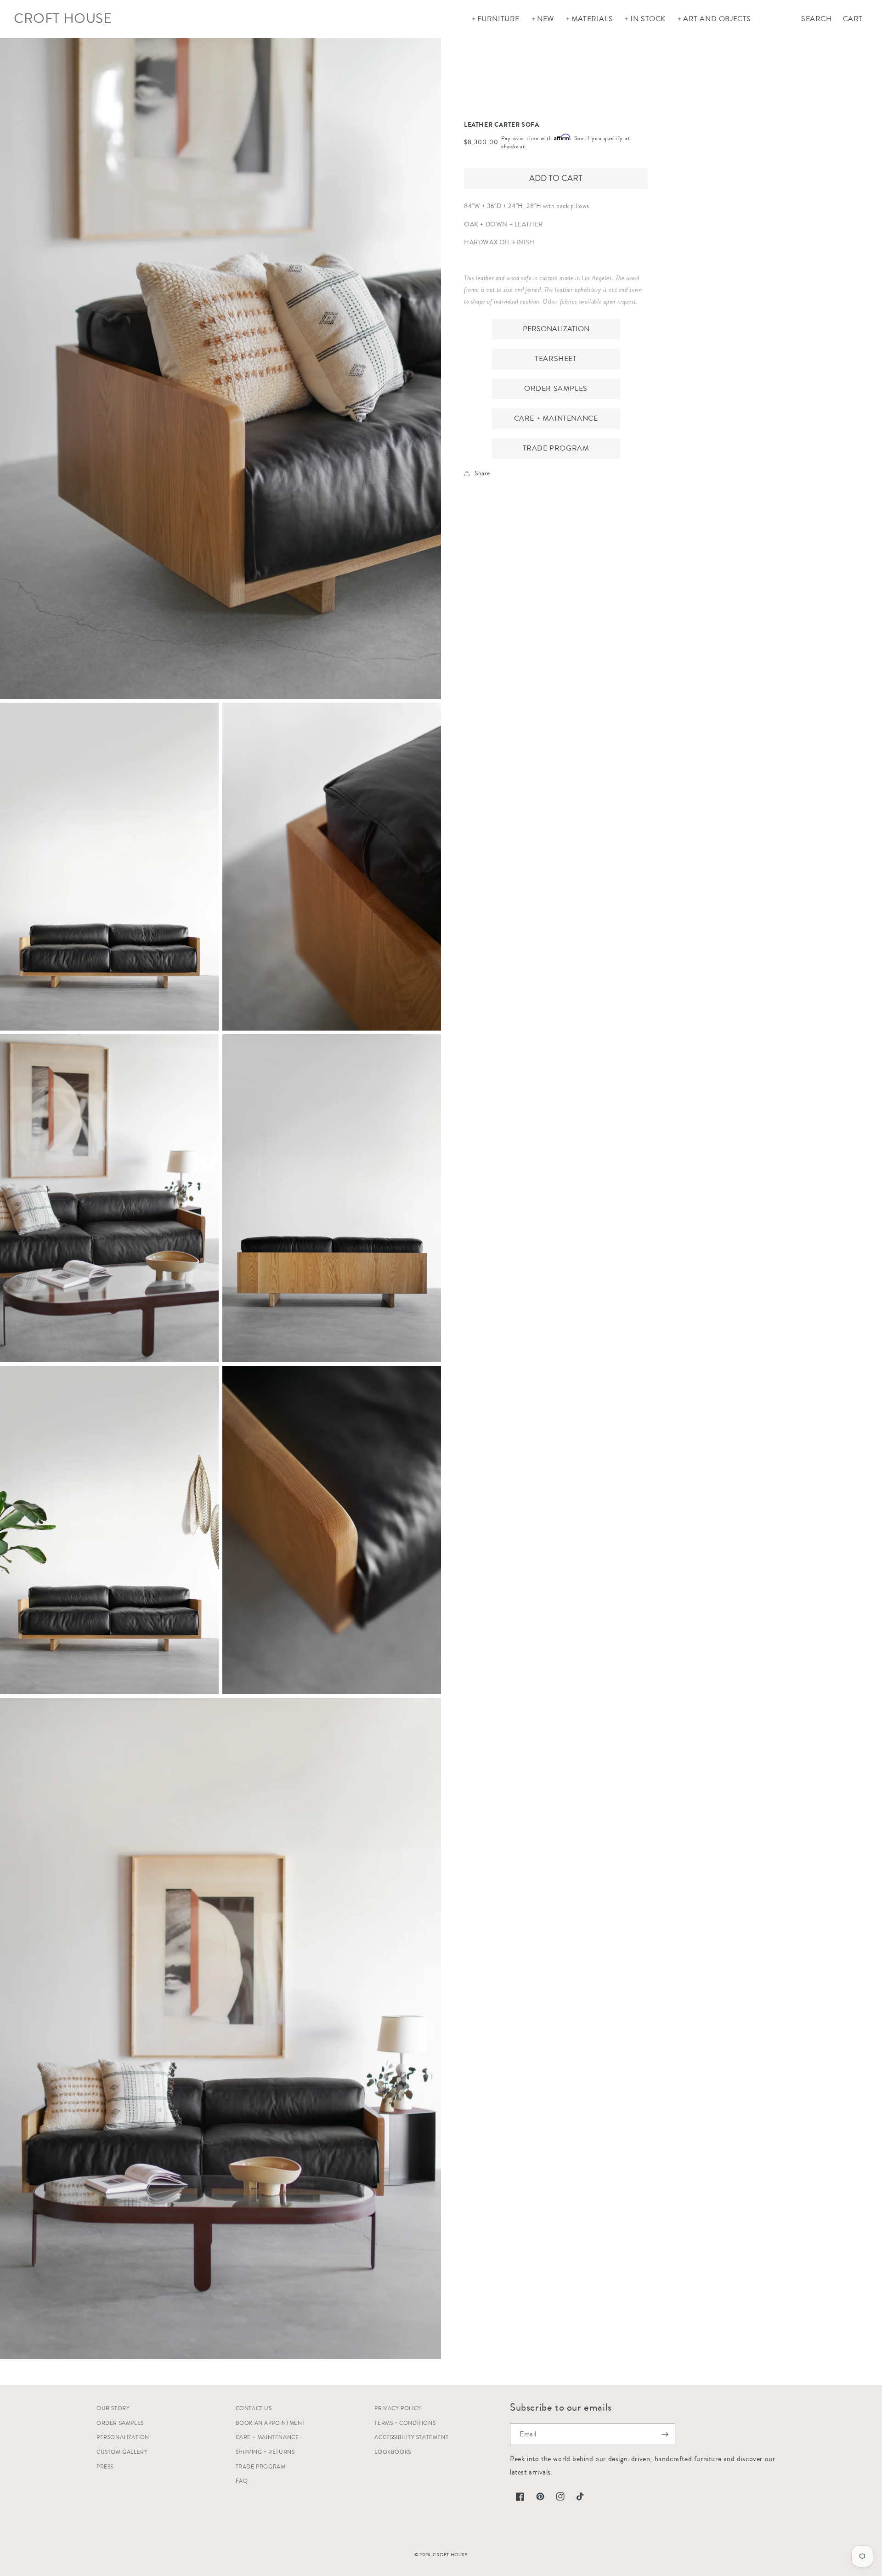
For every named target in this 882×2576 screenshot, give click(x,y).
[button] (495, 19)
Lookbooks (393, 2452)
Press (105, 2467)
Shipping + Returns (265, 2452)
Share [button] (482, 473)
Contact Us (254, 2409)
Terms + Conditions (405, 2423)
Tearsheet (556, 358)
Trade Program (556, 448)
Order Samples (556, 388)
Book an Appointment (270, 2423)
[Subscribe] (665, 2434)
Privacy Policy (398, 2409)
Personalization (556, 328)
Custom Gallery (122, 2452)
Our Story (113, 2409)
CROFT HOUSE (450, 2555)
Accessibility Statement (411, 2438)
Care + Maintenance (556, 418)
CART (853, 19)
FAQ (242, 2481)
